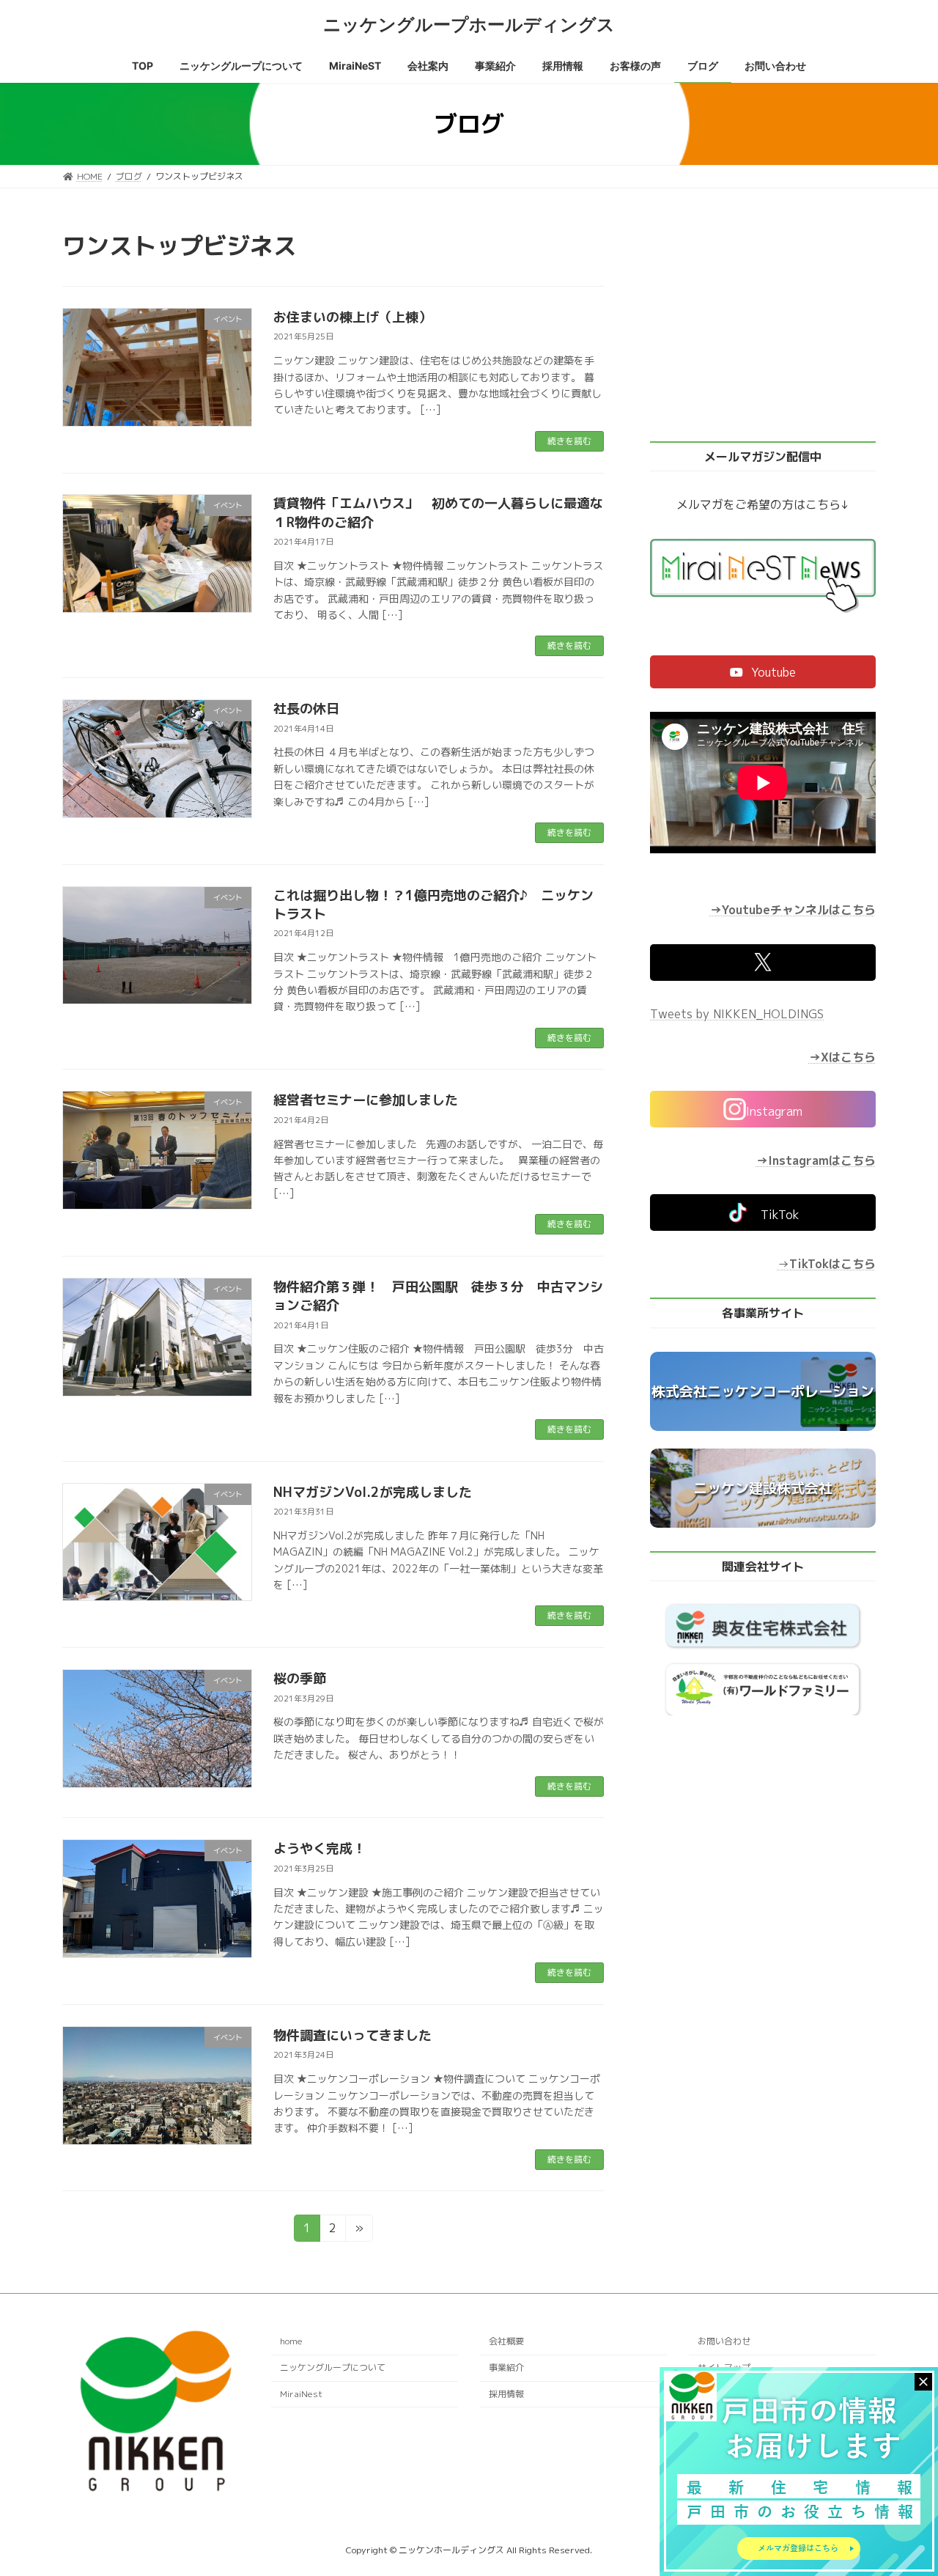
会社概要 (506, 2342)
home (291, 2342)
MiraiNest (301, 2394)
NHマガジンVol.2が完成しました (373, 1492)
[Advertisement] (763, 324)
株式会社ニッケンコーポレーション (763, 1391)
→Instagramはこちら (816, 1160)
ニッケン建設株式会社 (763, 1488)
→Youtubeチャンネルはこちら (793, 910)
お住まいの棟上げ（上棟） (352, 317)
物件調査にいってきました (352, 2035)
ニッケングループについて (333, 2368)
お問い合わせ (724, 2342)
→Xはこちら (842, 1057)
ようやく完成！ (320, 1848)
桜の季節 (300, 1678)
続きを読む (569, 441)
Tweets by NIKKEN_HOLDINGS (737, 1014)
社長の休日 (306, 709)
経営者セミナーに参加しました (366, 1100)
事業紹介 (506, 2368)
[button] (763, 672)
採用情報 (506, 2394)
